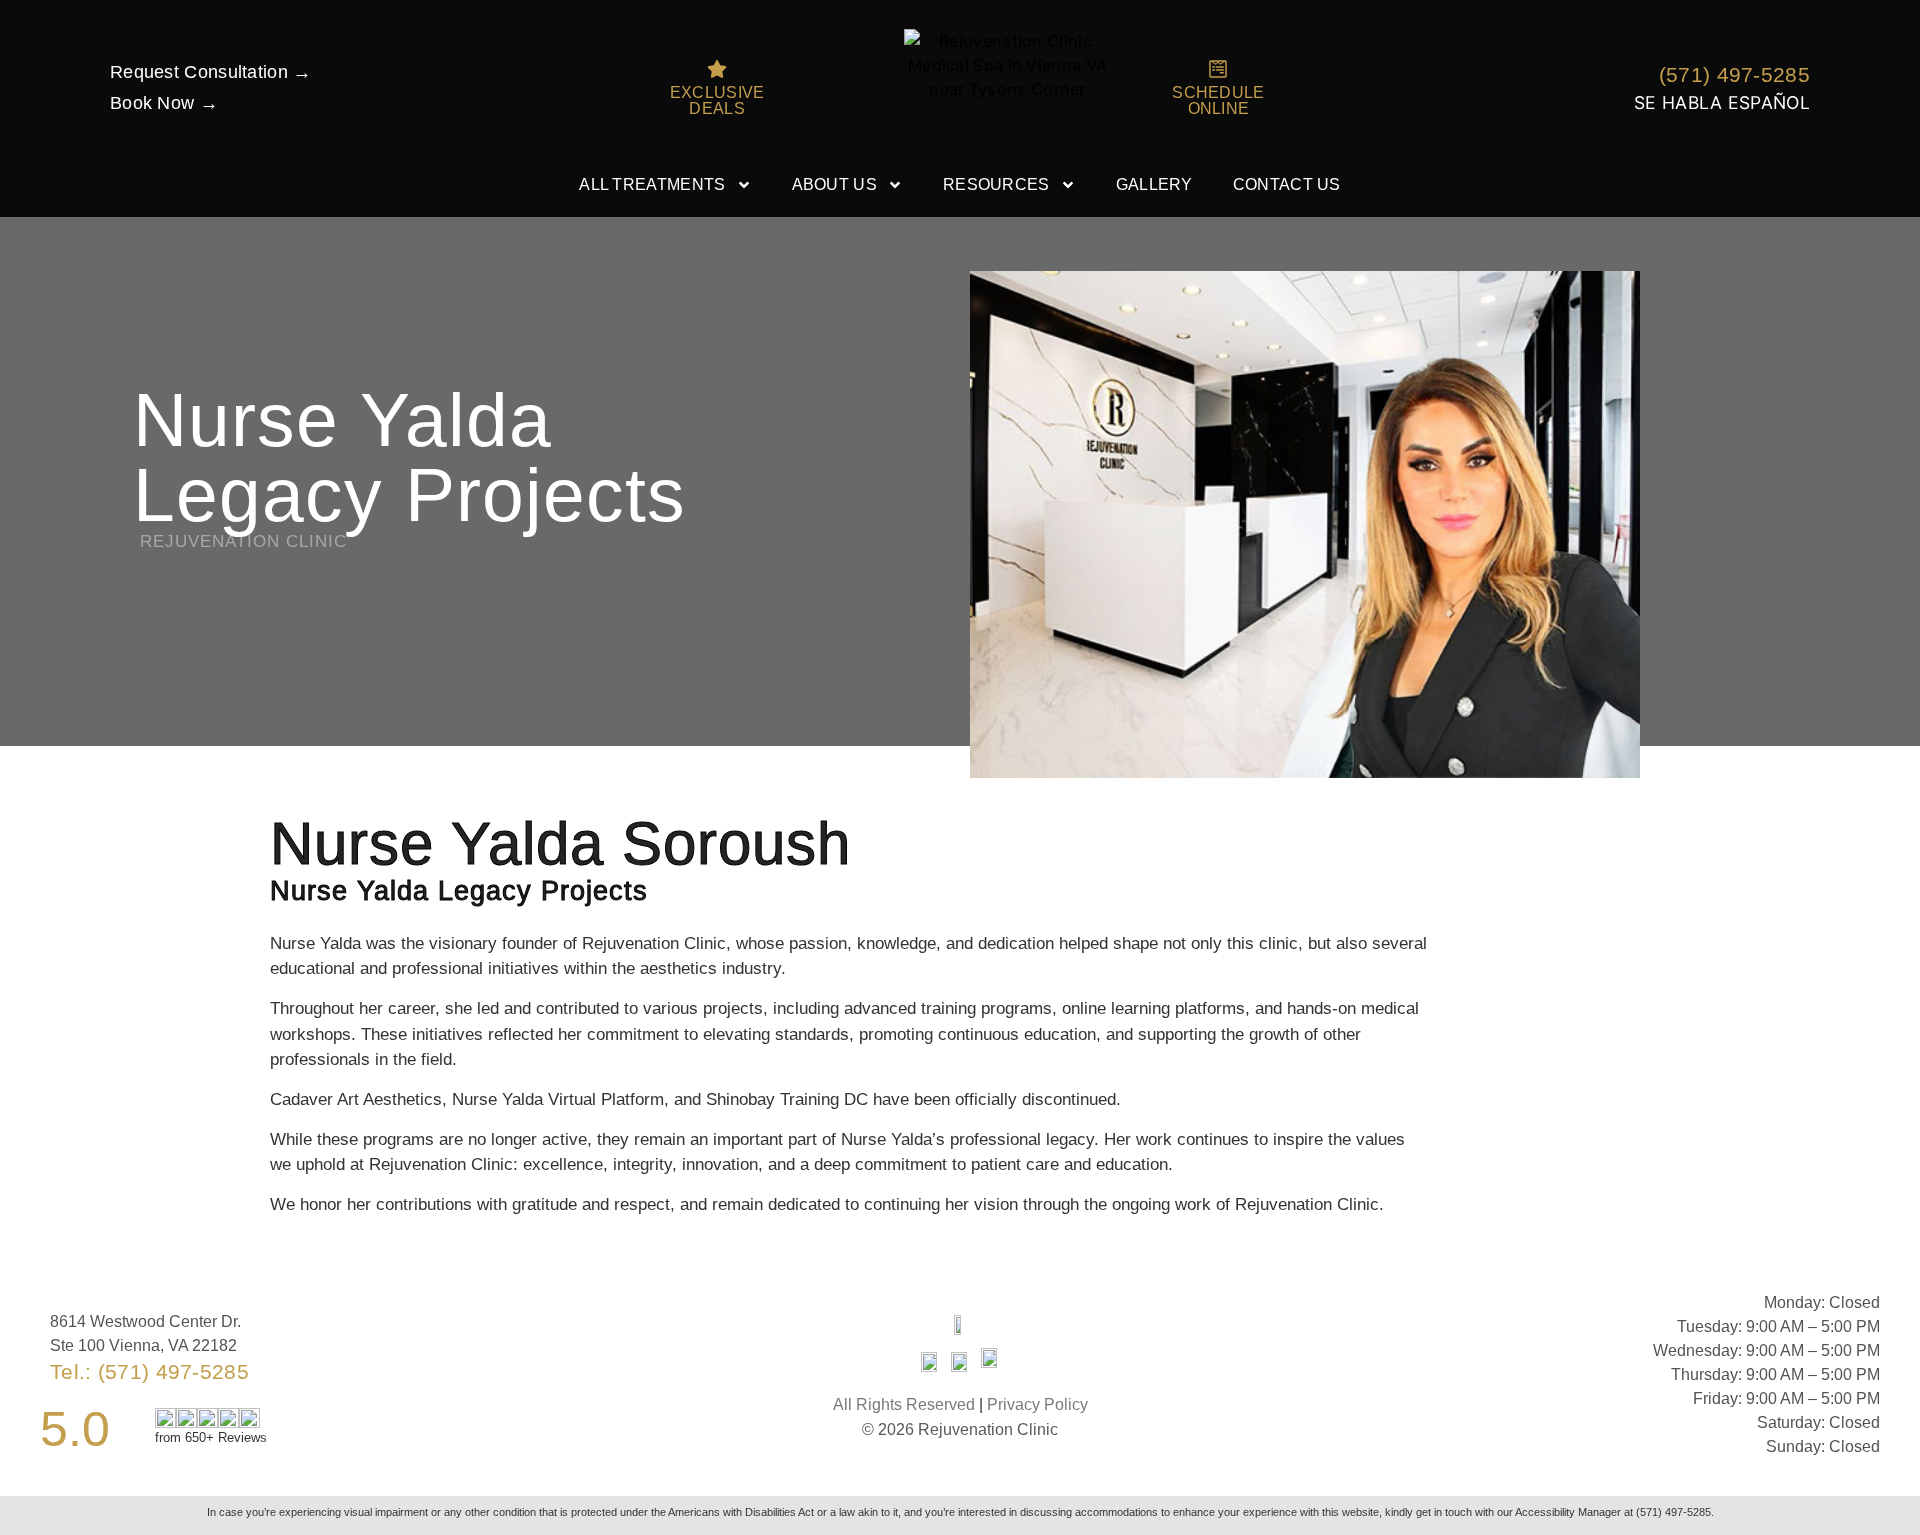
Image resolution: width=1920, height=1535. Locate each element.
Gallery (1154, 184)
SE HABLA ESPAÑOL (1722, 102)
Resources (996, 184)
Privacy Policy (1037, 1404)
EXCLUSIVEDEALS (717, 100)
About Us (834, 184)
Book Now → (164, 103)
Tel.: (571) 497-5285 (149, 1371)
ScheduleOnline (1218, 100)
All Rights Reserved (904, 1404)
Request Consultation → (211, 72)
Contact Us (1287, 184)
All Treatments (652, 184)
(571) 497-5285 (1734, 74)
